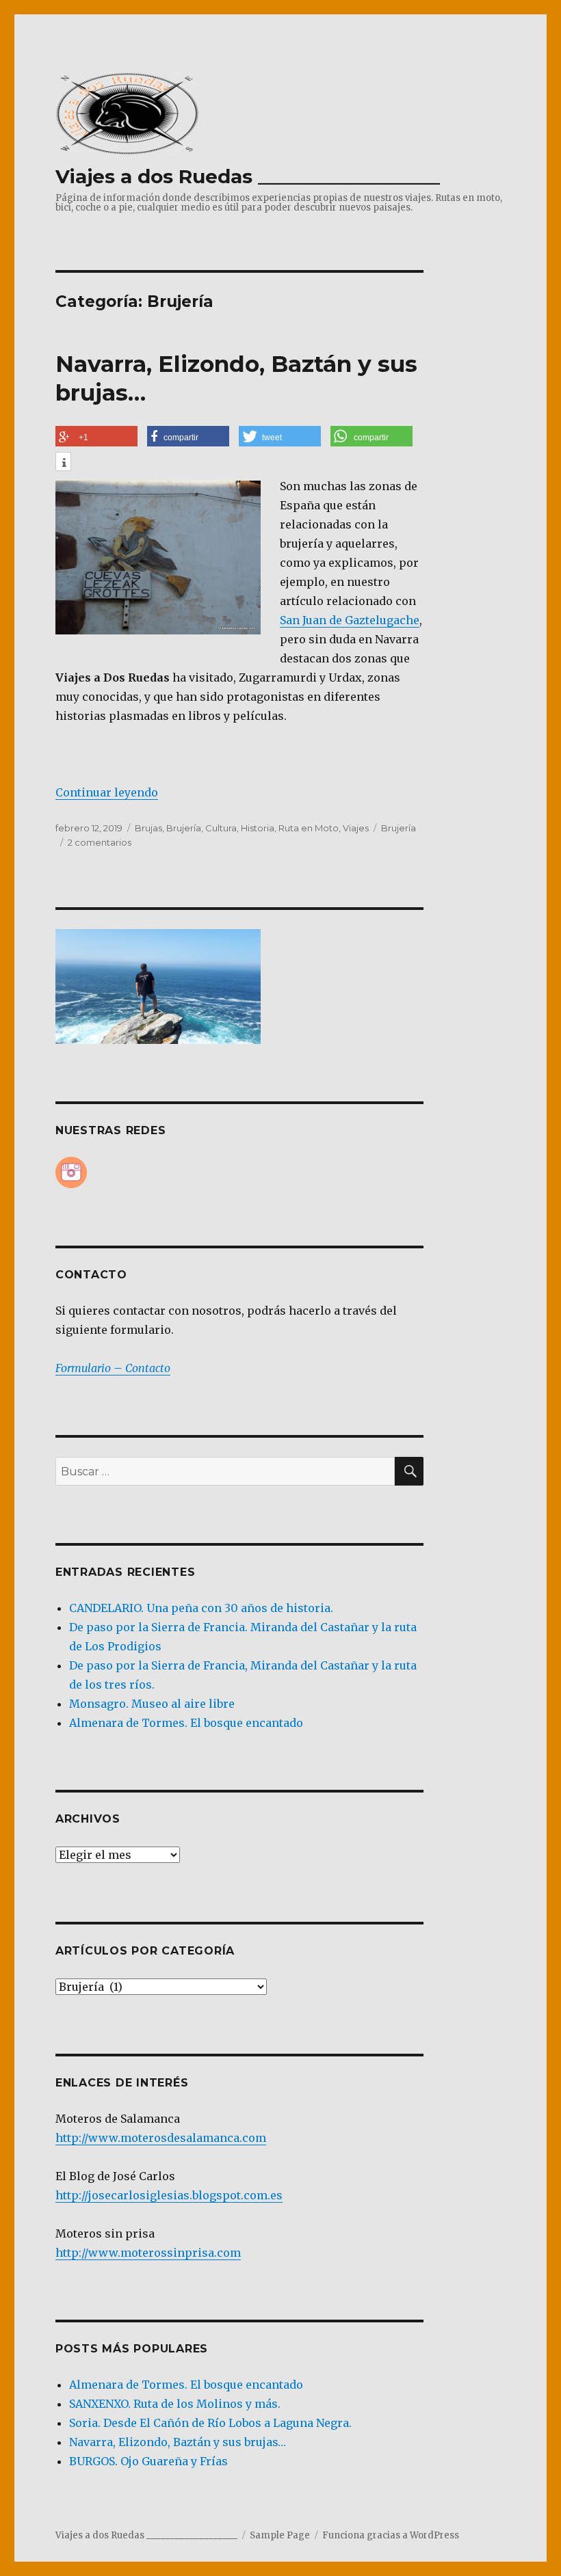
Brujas (148, 828)
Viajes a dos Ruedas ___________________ (248, 176)
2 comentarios (100, 842)
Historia (258, 828)
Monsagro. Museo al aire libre (152, 1704)
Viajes (356, 828)
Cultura (221, 828)
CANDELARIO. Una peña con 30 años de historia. (201, 1608)
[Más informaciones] (63, 463)
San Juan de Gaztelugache (350, 620)
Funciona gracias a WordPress (391, 2535)
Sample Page (280, 2535)
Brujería (184, 828)
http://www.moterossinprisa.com (148, 2253)
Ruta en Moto (309, 828)
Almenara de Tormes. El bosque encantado (186, 1723)
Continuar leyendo (107, 792)
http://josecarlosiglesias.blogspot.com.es (169, 2195)
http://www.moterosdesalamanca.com (161, 2138)
